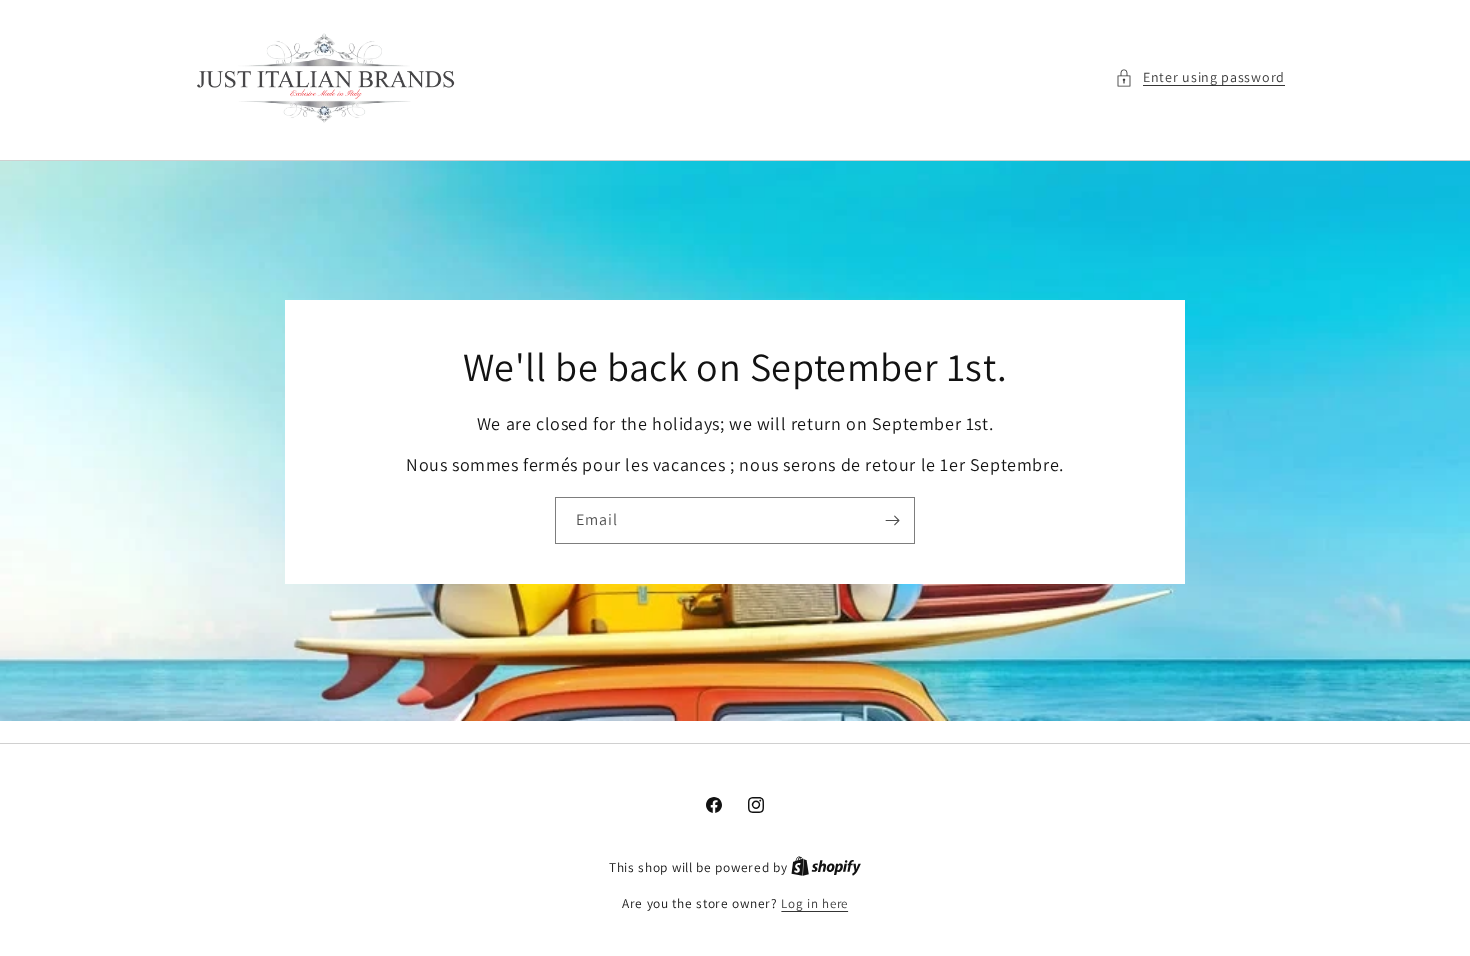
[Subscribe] (892, 519)
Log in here (814, 903)
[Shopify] (826, 867)
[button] (1200, 77)
